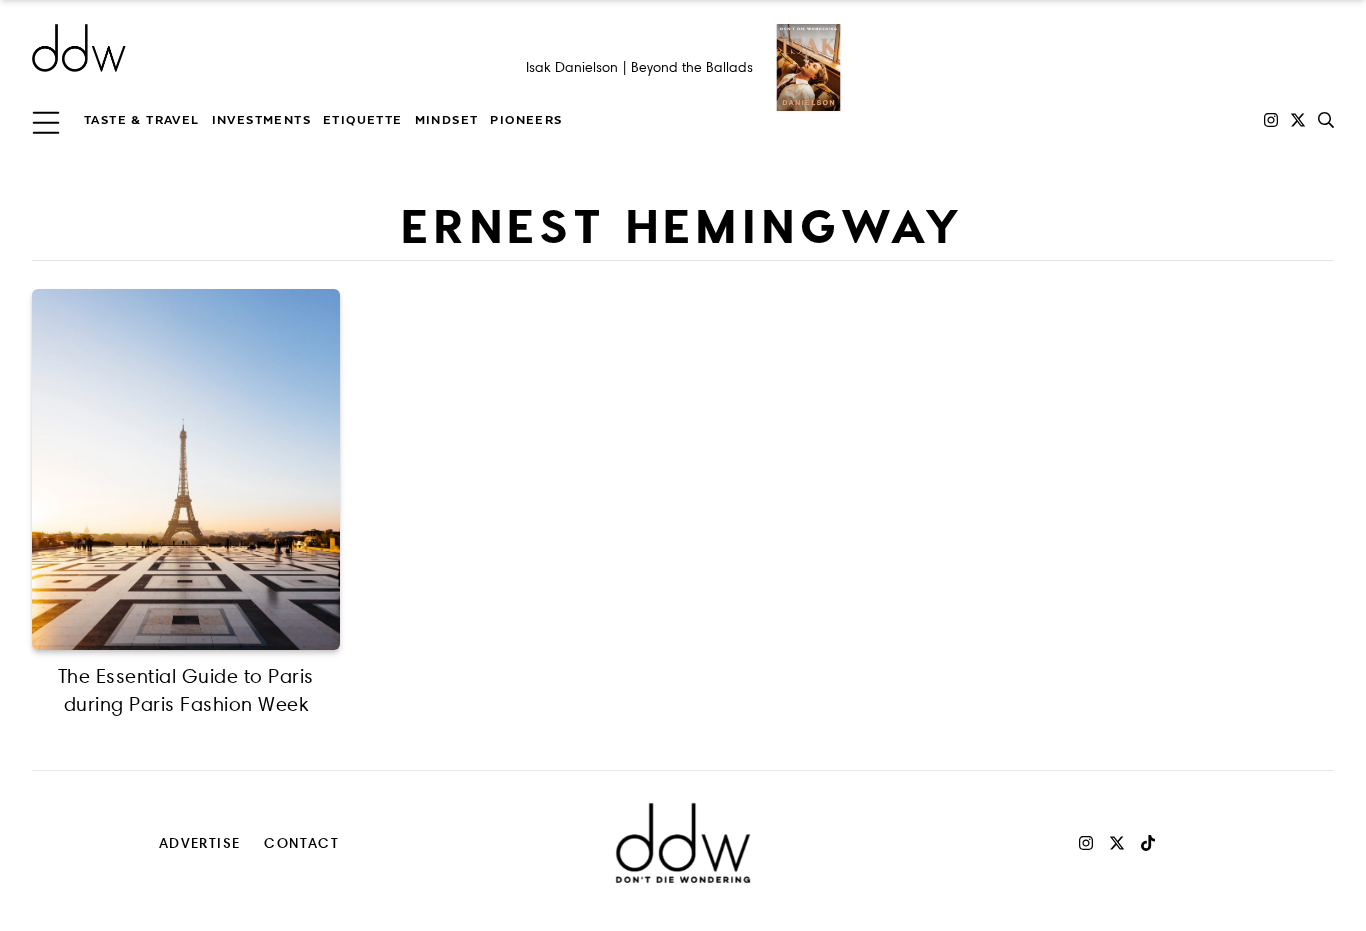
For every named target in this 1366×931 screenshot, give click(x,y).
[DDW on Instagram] (1271, 120)
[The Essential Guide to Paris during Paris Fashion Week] (186, 469)
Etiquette (363, 120)
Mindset (447, 120)
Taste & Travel (142, 120)
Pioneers (526, 120)
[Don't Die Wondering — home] (224, 48)
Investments (261, 120)
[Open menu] (46, 120)
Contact (301, 842)
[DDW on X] (1298, 120)
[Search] (1326, 120)
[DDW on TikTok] (1148, 843)
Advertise (200, 842)
